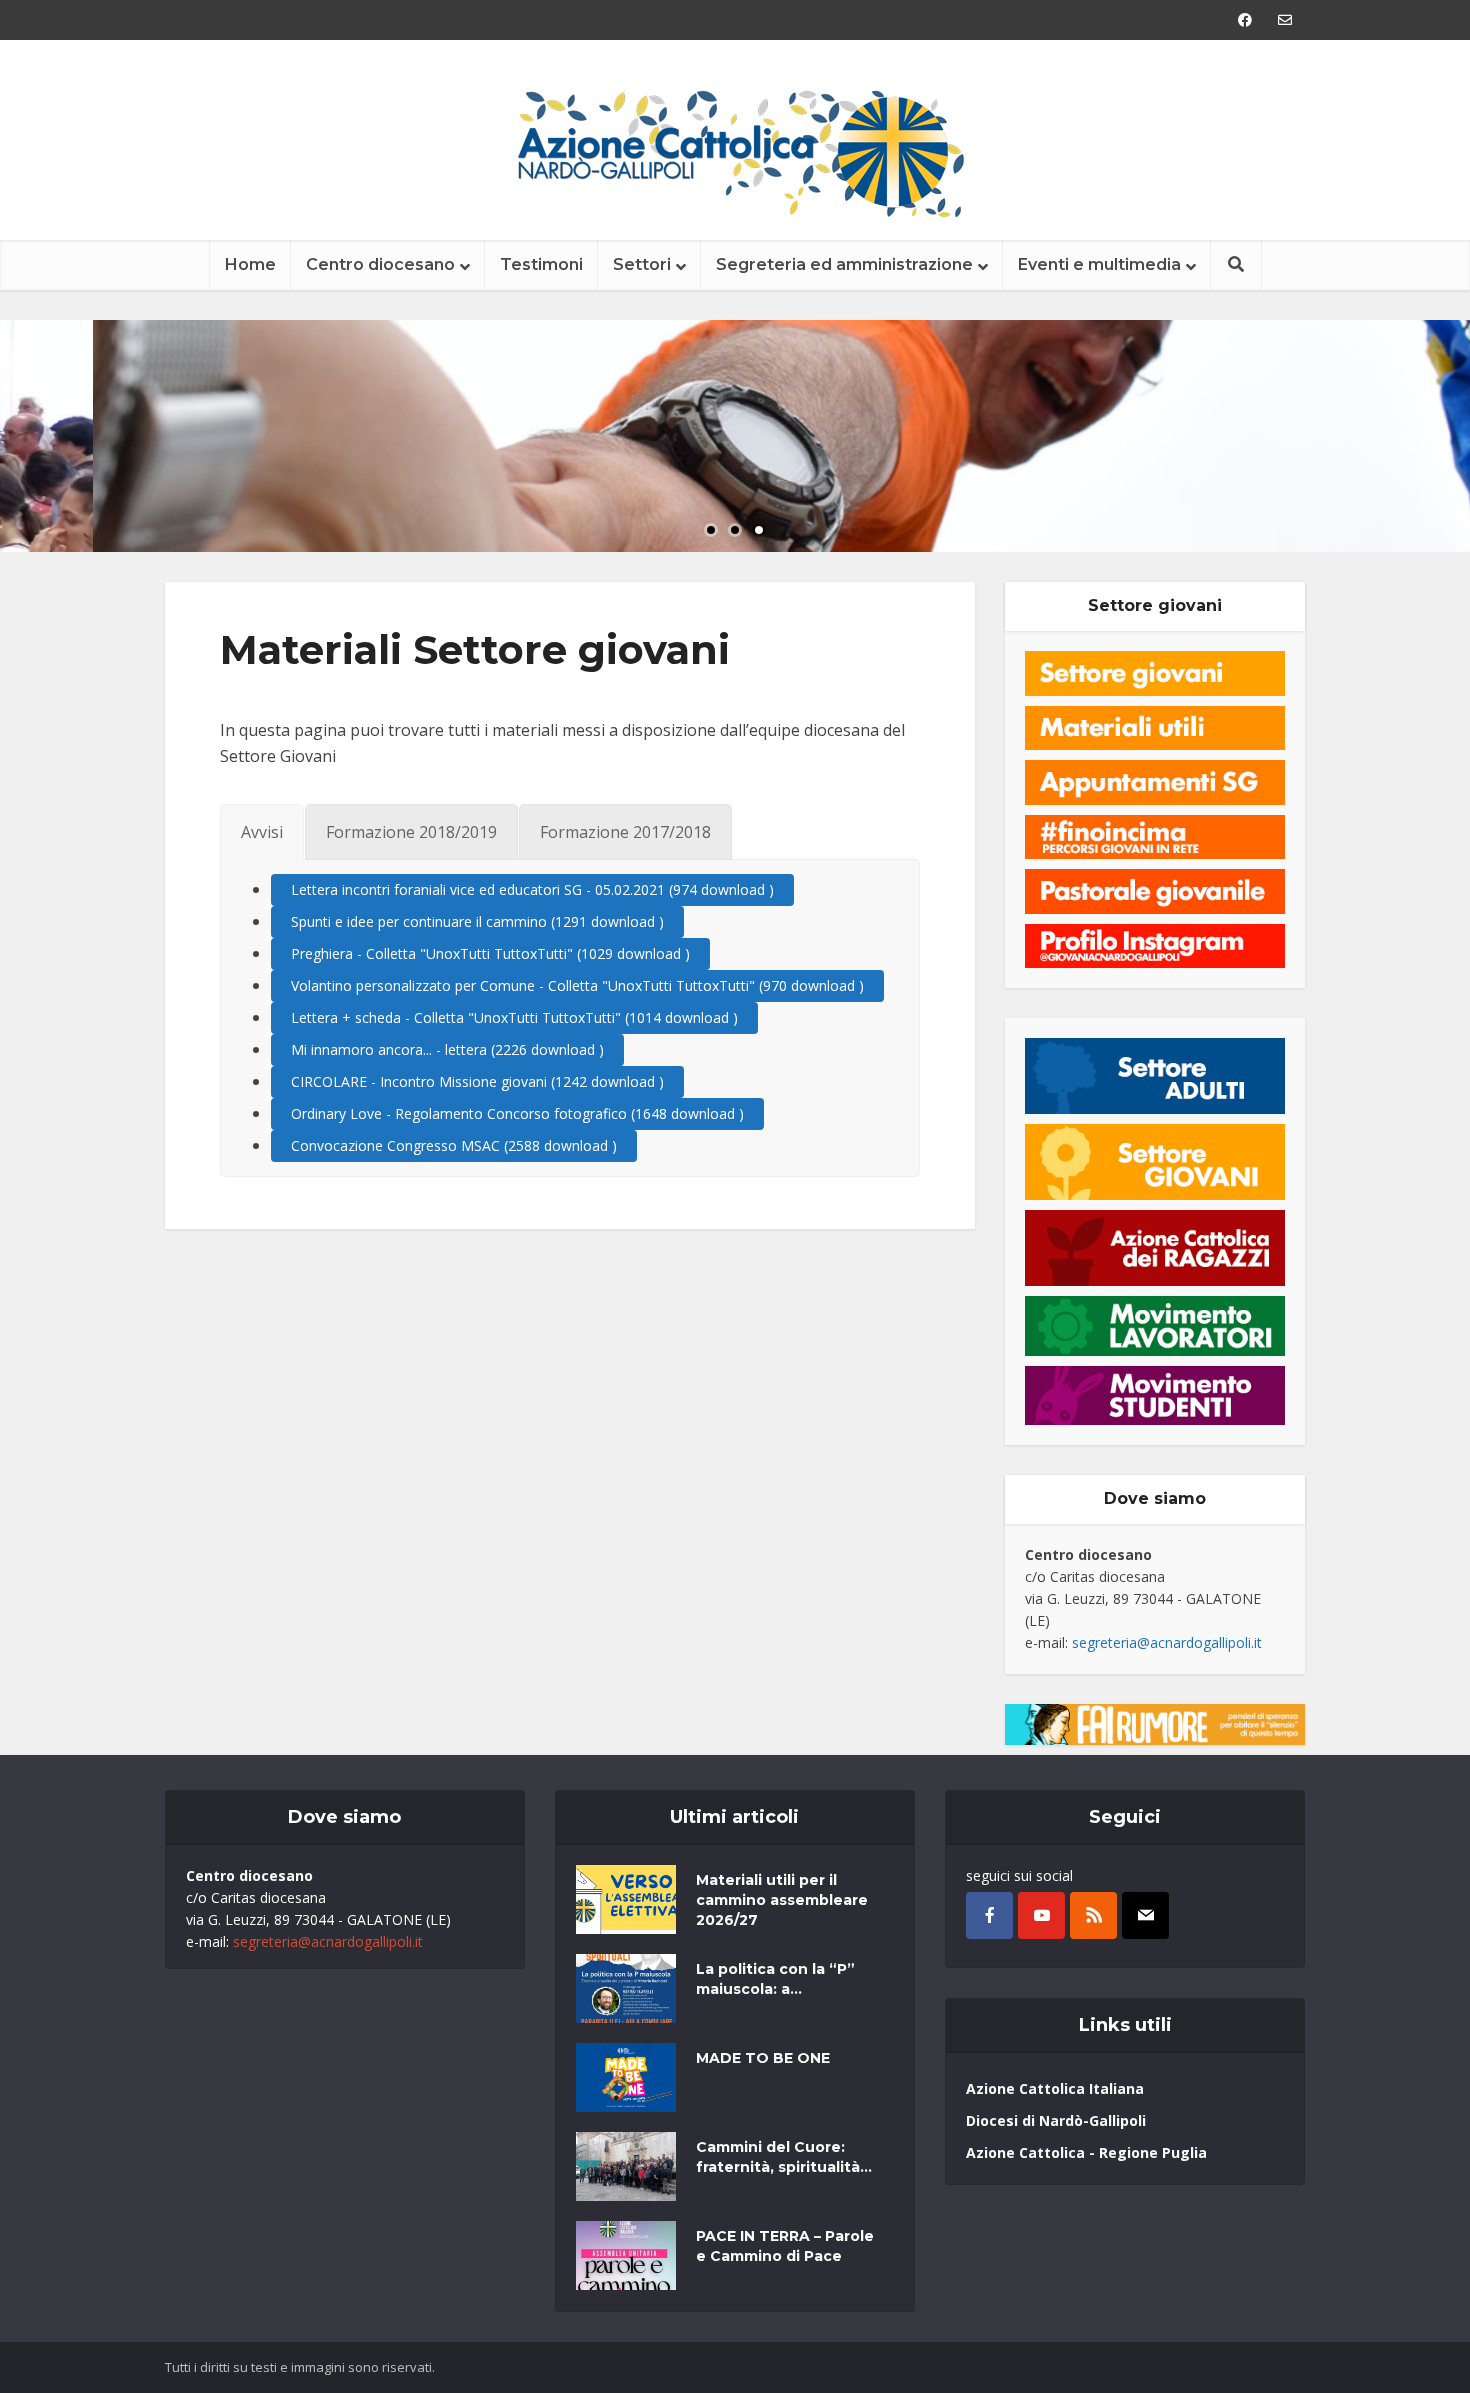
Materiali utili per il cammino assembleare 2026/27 (782, 1900)
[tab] (262, 832)
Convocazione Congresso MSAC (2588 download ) (454, 1145)
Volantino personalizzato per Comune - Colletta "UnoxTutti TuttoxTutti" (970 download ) (577, 985)
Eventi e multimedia (1099, 264)
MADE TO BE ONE (763, 2058)
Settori (642, 264)
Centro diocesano (380, 264)
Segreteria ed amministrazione (844, 264)
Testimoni (541, 264)
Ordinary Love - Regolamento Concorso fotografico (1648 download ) (517, 1113)
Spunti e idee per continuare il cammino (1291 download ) (477, 921)
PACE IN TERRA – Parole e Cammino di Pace (785, 2246)
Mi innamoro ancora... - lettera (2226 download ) (447, 1049)
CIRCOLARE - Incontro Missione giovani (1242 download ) (477, 1081)
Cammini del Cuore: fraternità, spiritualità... (784, 2157)
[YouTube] (1041, 1915)
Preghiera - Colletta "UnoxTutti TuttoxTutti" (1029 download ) (490, 953)
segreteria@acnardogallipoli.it (1167, 1642)
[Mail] (1145, 1915)
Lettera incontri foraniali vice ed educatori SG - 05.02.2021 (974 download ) (532, 889)
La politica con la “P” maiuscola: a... (775, 1979)
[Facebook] (989, 1915)
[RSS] (1093, 1915)
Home (250, 264)
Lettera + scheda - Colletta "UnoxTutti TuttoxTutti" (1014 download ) (514, 1017)
